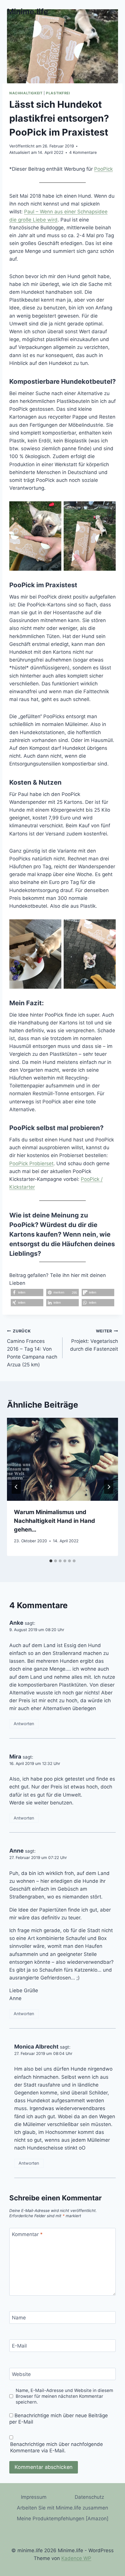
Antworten (24, 1724)
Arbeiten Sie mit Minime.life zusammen (63, 2508)
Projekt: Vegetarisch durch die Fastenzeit (94, 1340)
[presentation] (63, 1459)
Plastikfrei (58, 93)
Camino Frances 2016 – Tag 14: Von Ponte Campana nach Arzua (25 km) (32, 1348)
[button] (27, 1292)
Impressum (34, 2497)
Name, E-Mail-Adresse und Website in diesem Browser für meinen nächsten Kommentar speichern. (64, 2396)
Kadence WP (76, 2558)
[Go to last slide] (16, 1487)
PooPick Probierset (31, 1163)
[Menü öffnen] (113, 11)
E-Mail (19, 2346)
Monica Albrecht (36, 2047)
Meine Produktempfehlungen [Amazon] (63, 2519)
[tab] (51, 1561)
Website (21, 2374)
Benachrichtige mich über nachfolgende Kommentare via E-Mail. (57, 2447)
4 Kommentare (83, 152)
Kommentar (27, 2234)
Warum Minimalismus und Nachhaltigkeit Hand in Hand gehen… (55, 1521)
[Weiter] (109, 1487)
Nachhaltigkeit (26, 93)
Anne (16, 1851)
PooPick (103, 169)
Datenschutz (89, 2497)
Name (19, 2318)
